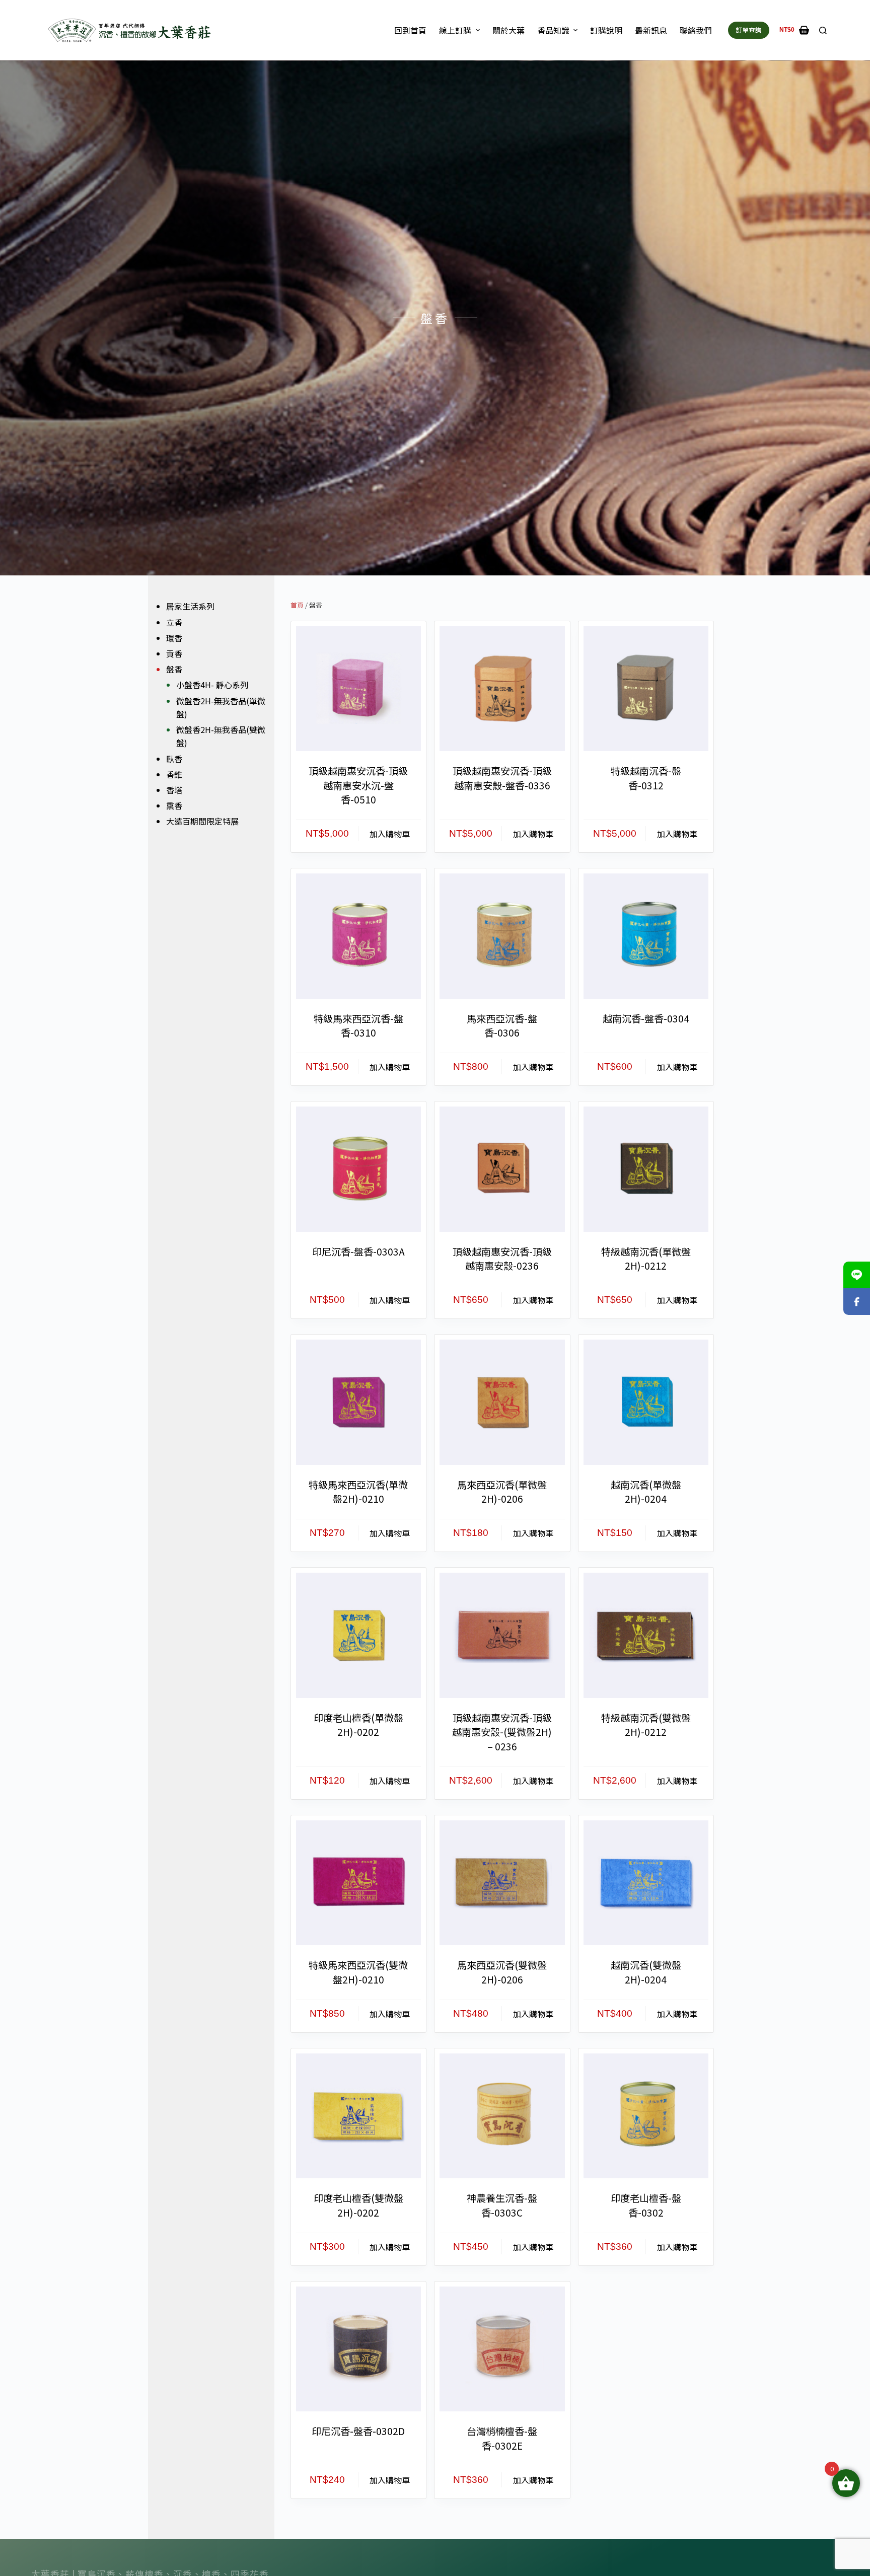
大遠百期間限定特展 (202, 821)
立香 (174, 622)
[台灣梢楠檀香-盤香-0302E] (502, 2349)
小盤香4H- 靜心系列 (212, 685)
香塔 (174, 790)
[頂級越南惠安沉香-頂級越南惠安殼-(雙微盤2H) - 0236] (502, 1635)
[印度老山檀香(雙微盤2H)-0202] (358, 2116)
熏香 (174, 805)
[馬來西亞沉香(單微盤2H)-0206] (502, 1402)
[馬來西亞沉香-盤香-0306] (502, 936)
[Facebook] (857, 1302)
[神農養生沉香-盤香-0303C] (502, 2116)
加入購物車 (390, 834)
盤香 (174, 669)
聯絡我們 (696, 30)
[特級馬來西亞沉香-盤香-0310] (358, 936)
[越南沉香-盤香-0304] (646, 936)
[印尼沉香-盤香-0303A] (358, 1169)
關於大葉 (509, 30)
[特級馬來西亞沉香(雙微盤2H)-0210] (358, 1883)
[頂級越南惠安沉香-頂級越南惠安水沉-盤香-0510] (358, 689)
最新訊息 (651, 30)
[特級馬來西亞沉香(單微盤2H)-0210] (358, 1402)
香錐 (174, 774)
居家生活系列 (190, 606)
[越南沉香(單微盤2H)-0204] (646, 1402)
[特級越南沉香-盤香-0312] (646, 689)
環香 (174, 638)
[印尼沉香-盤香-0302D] (358, 2349)
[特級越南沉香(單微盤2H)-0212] (646, 1169)
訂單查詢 (749, 30)
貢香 (174, 653)
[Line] (857, 1275)
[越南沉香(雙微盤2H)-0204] (646, 1883)
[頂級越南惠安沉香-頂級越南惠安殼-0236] (502, 1169)
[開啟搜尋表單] (823, 30)
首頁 (297, 605)
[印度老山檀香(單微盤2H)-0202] (358, 1635)
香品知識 (553, 30)
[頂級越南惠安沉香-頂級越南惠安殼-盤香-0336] (502, 689)
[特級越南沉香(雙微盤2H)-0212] (646, 1635)
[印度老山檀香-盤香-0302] (646, 2116)
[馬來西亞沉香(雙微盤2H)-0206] (502, 1883)
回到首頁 (410, 30)
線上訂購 (455, 30)
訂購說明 (606, 30)
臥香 (174, 759)
